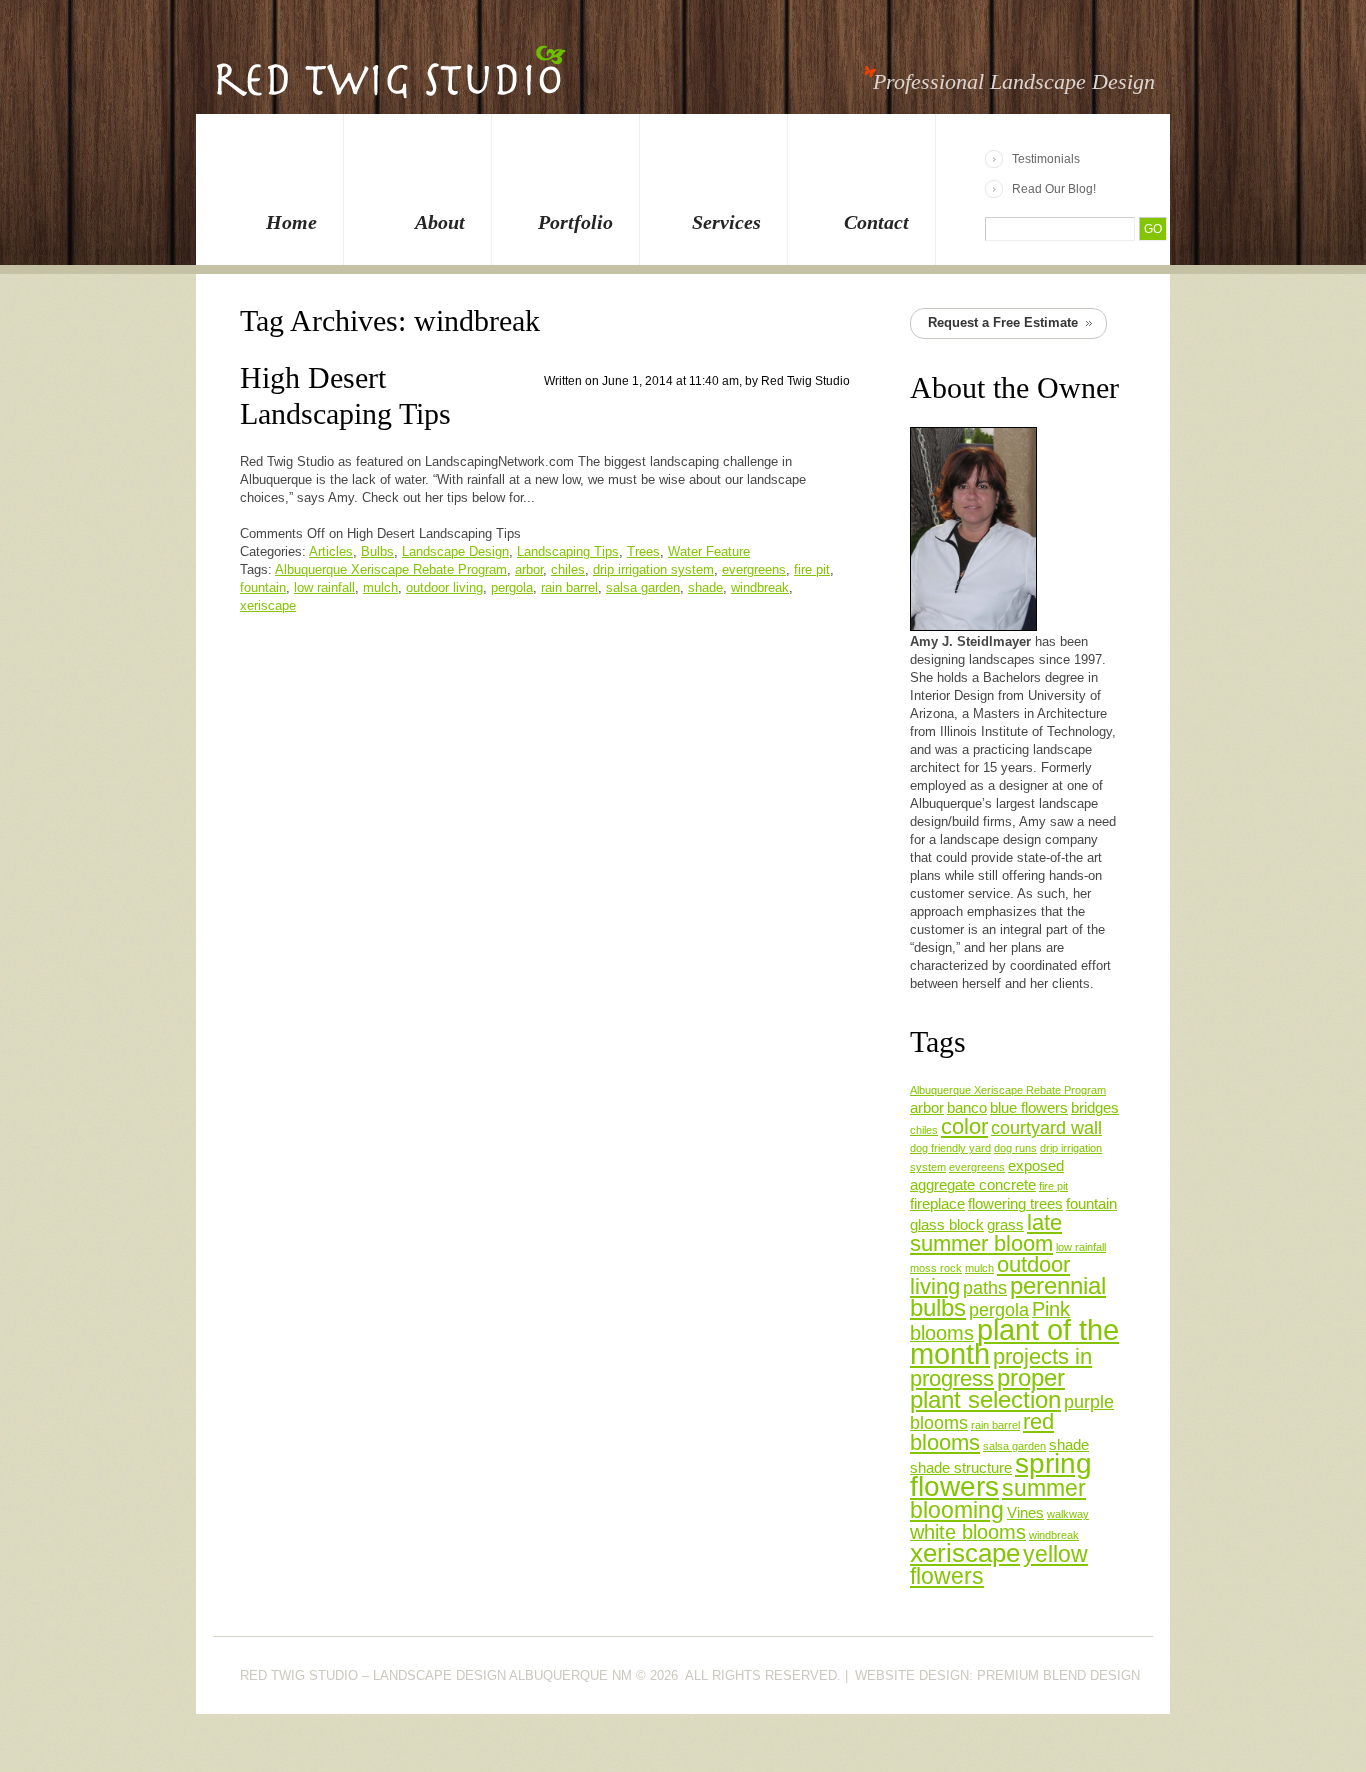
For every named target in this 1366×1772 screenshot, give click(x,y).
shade (705, 587)
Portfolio (575, 222)
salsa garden (643, 587)
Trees (643, 551)
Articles (331, 551)
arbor (529, 569)
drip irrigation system (653, 569)
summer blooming (998, 1499)
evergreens (754, 569)
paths (985, 1288)
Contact (876, 222)
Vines (1025, 1513)
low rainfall (324, 587)
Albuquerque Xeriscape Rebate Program (391, 569)
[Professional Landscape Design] (390, 84)
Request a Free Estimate (1003, 322)
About (440, 222)
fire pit (812, 569)
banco (967, 1108)
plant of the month (1014, 1341)
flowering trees (1015, 1204)
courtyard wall (1046, 1128)
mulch (380, 587)
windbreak (760, 587)
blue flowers (1029, 1108)
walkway (1068, 1514)
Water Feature (709, 551)
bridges (1095, 1108)
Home (291, 222)
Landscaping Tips (568, 551)
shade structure (961, 1468)
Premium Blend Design (1058, 1675)
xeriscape (268, 605)
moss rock (936, 1268)
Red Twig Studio (805, 381)
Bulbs (377, 551)
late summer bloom (986, 1233)
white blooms (968, 1532)
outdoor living (444, 587)
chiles (568, 569)
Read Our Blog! (1054, 189)
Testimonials (1046, 159)
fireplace (937, 1204)
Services (726, 222)
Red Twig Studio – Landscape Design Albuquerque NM (436, 1675)
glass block (947, 1225)
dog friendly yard (950, 1148)
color (964, 1126)
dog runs (1015, 1148)
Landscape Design (455, 551)
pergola (512, 587)
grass (1005, 1225)
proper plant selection (987, 1388)
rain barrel (569, 587)
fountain (263, 587)
